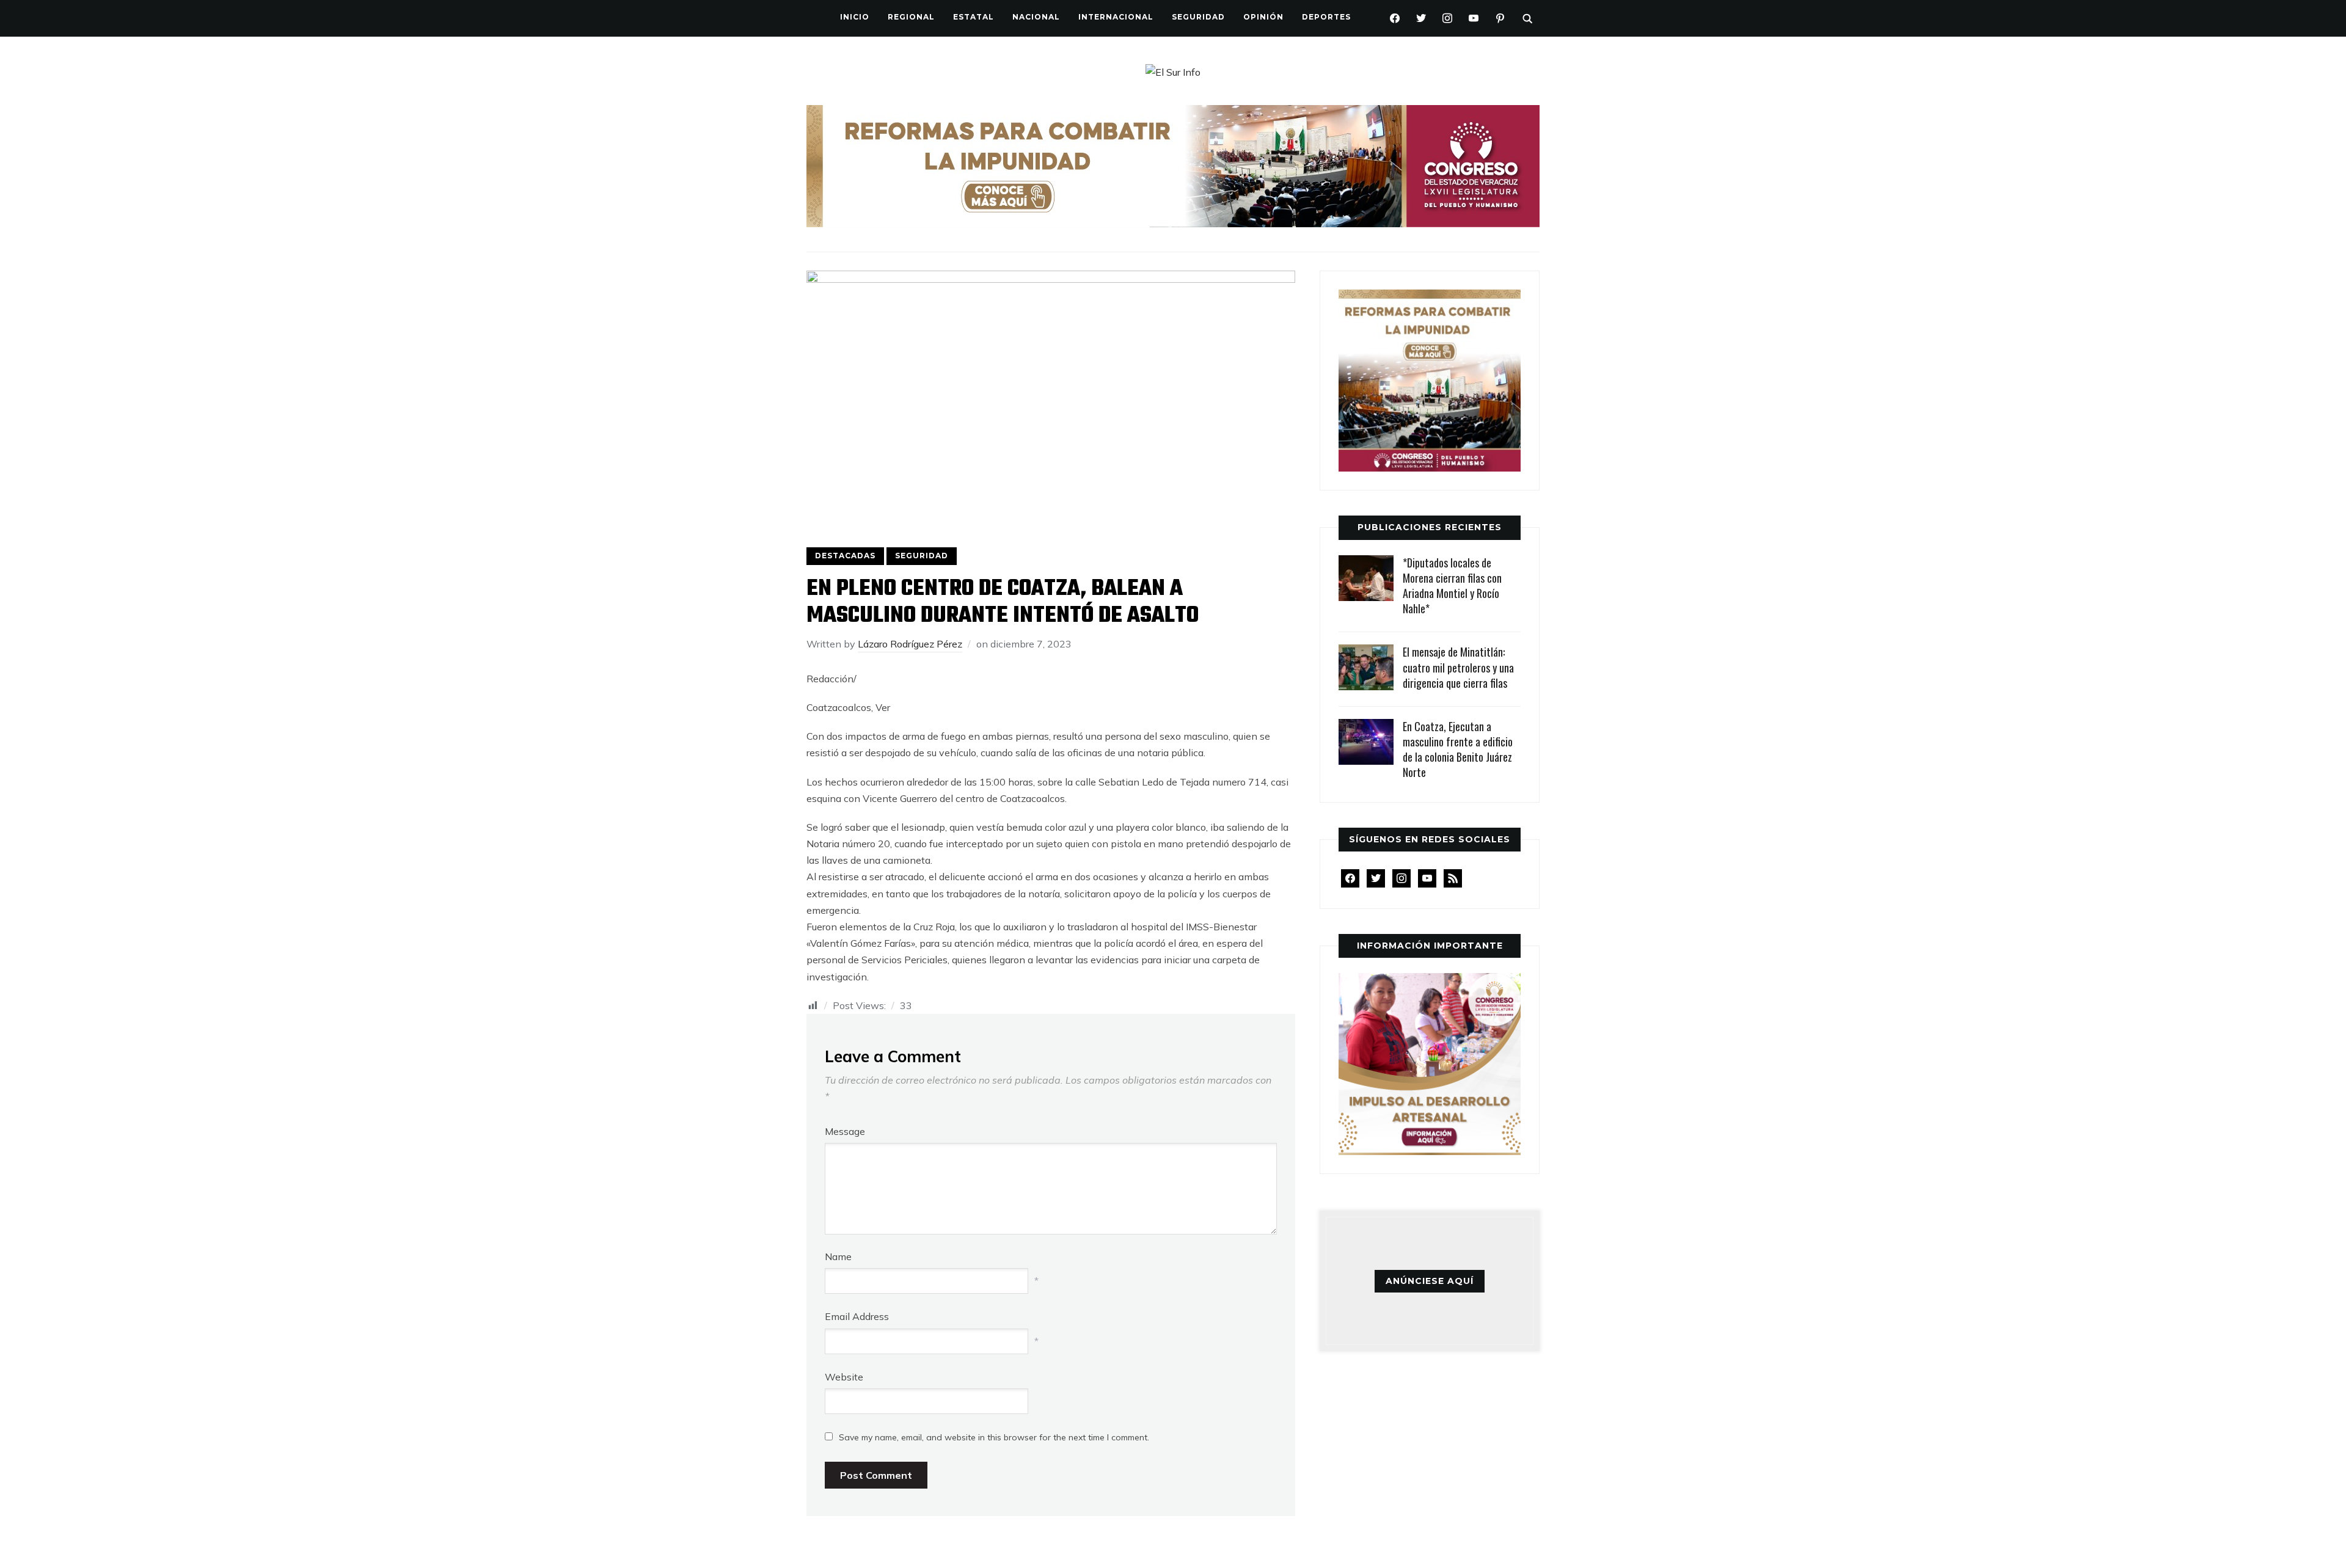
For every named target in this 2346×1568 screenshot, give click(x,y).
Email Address (857, 1316)
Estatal (974, 17)
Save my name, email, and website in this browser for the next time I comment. (994, 1437)
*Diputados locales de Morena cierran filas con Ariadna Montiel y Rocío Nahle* (1452, 586)
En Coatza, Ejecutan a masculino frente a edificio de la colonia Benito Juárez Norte (1458, 749)
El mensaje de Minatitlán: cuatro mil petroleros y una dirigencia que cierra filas (1458, 667)
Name (838, 1256)
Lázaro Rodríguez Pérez (910, 644)
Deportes (1326, 17)
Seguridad (1198, 17)
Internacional (1116, 17)
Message (845, 1131)
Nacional (1036, 17)
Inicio (855, 17)
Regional (911, 17)
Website (844, 1377)
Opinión (1263, 17)
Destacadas (845, 556)
